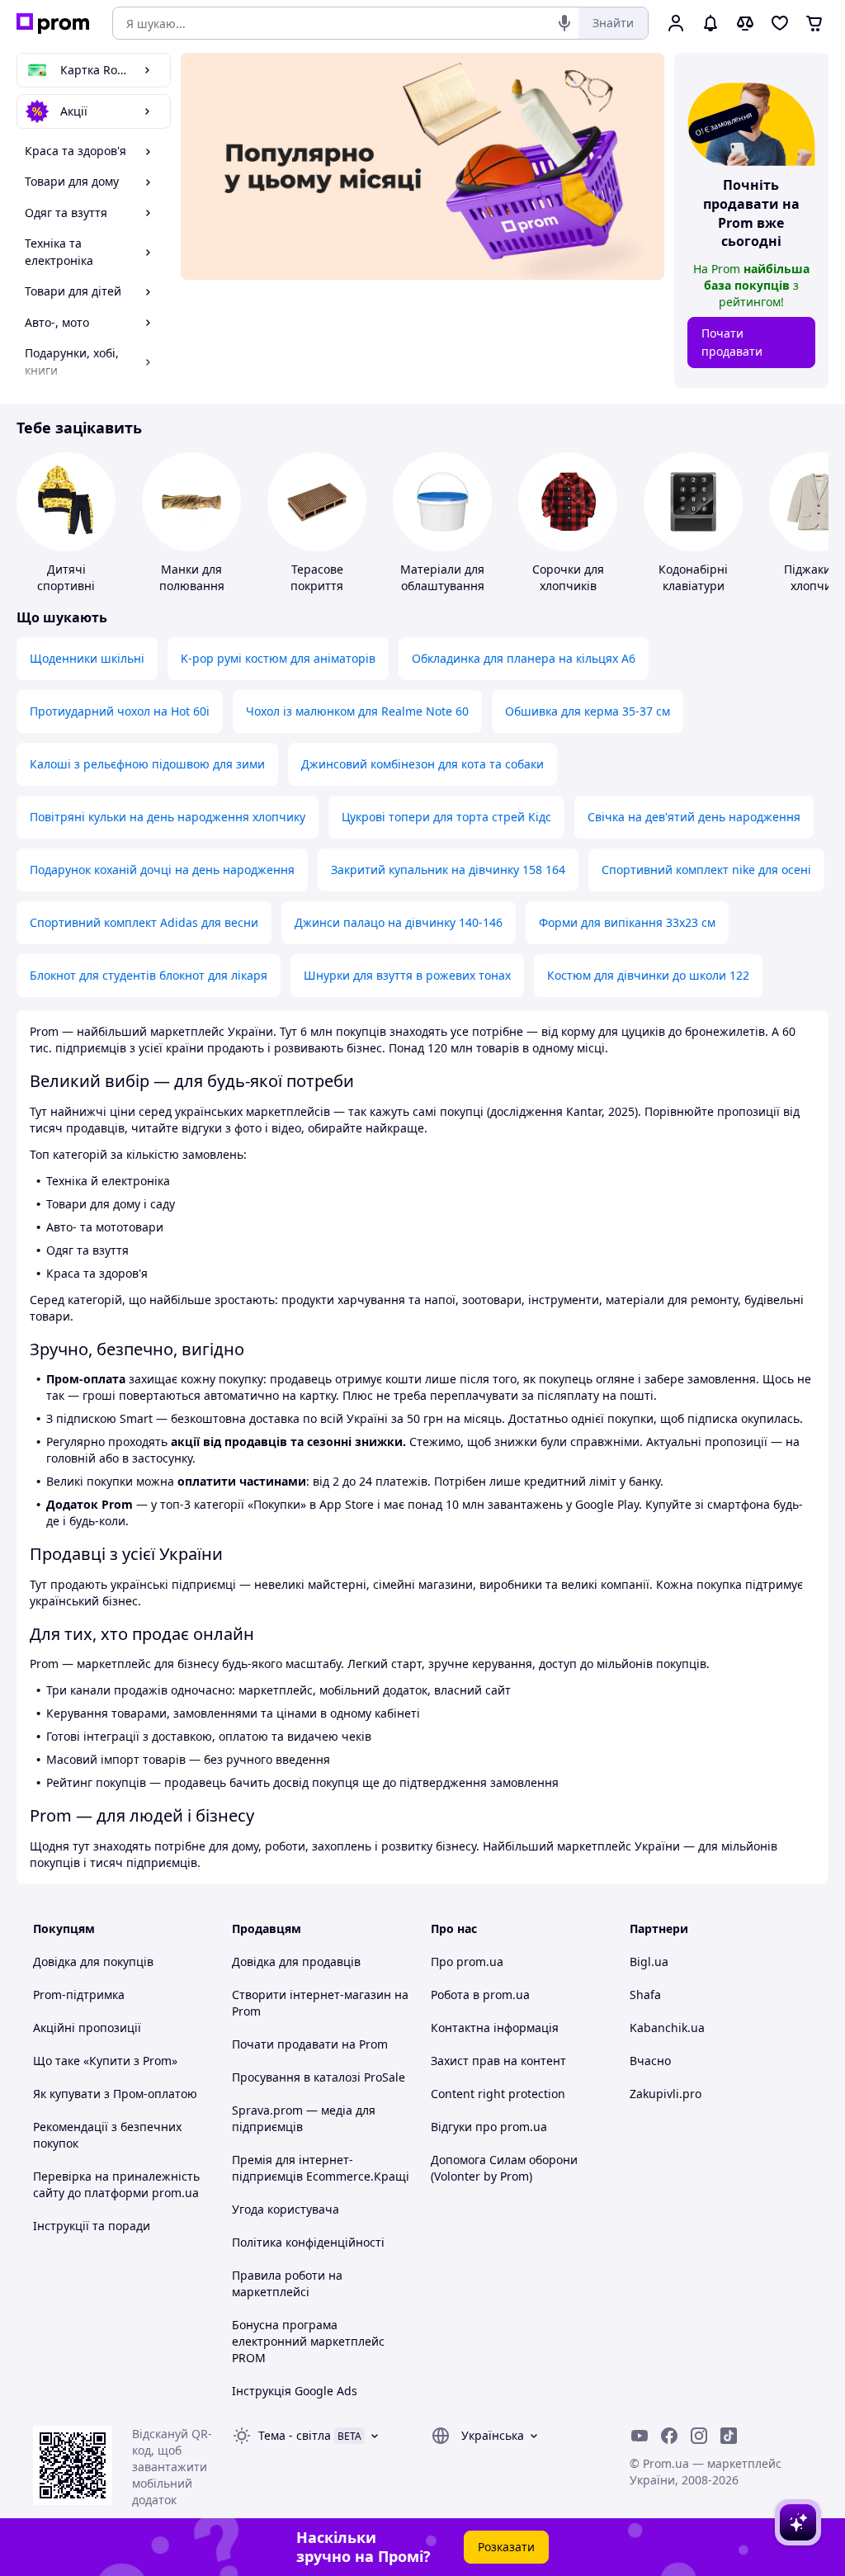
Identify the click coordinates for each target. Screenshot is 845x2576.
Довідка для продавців (296, 1962)
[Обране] (780, 23)
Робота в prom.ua (480, 1995)
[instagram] (699, 2436)
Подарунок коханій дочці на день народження (162, 870)
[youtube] (640, 2436)
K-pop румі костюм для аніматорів (278, 658)
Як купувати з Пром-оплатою (115, 2094)
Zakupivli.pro (666, 2094)
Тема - (295, 2435)
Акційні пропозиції (87, 2028)
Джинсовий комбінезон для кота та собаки (422, 764)
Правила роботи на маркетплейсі (287, 2283)
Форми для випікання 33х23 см (627, 922)
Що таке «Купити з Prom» (105, 2061)
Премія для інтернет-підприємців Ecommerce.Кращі (321, 2168)
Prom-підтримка (79, 1995)
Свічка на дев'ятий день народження (694, 817)
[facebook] (669, 2436)
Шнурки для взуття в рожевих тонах (407, 975)
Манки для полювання (192, 577)
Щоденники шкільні (87, 658)
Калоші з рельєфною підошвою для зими (147, 764)
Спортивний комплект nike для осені (706, 870)
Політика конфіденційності (308, 2242)
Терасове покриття (317, 577)
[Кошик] (814, 23)
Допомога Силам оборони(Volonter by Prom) (504, 2168)
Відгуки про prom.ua (489, 2127)
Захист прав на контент (498, 2061)
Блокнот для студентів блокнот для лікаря (149, 975)
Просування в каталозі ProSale (319, 2077)
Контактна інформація (495, 2028)
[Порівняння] (745, 23)
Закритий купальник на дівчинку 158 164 (448, 870)
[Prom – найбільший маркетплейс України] (53, 24)
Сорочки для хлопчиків (568, 577)
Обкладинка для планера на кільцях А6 (524, 658)
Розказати (506, 2547)
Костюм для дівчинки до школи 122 (648, 975)
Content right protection (498, 2094)
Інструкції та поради (92, 2226)
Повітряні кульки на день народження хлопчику (168, 817)
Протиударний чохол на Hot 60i (120, 711)
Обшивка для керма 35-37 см (588, 711)
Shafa (645, 1995)
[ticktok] (729, 2436)
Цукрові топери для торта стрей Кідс (446, 817)
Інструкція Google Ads (295, 2391)
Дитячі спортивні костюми (66, 586)
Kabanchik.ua (667, 2028)
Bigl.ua (649, 1962)
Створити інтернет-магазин (312, 1995)
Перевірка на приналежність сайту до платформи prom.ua (116, 2184)
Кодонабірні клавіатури (693, 577)
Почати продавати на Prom (310, 2044)
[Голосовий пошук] (564, 23)
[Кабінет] (676, 23)
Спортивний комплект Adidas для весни (144, 922)
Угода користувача (286, 2209)
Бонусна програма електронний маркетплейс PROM (308, 2341)
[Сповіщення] (710, 23)
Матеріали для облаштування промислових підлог (442, 594)
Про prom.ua (467, 1962)
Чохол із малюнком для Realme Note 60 (357, 711)
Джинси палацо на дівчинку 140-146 (399, 922)
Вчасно (650, 2061)
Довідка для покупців (93, 1962)
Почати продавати (732, 342)
